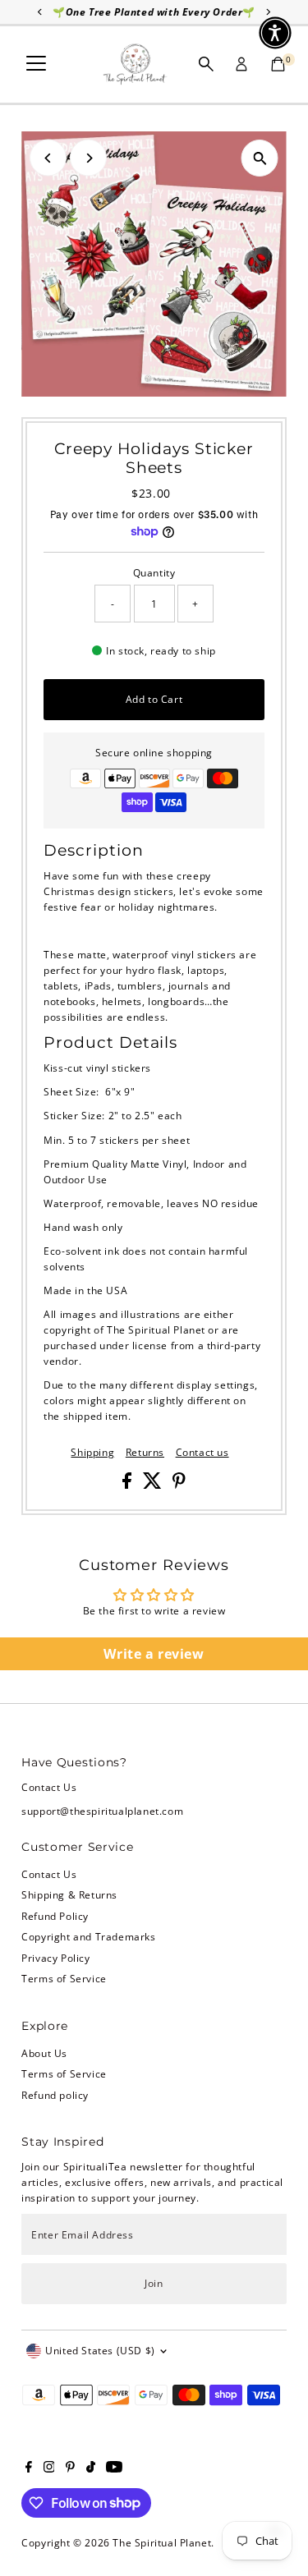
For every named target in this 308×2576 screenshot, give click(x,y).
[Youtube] (114, 2468)
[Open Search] (206, 64)
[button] (275, 33)
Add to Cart (154, 699)
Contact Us (49, 1874)
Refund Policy (55, 1916)
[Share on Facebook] (129, 1485)
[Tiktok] (91, 2468)
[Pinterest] (70, 2468)
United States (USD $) (100, 2350)
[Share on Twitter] (154, 1485)
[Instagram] (49, 2468)
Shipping (92, 1453)
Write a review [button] (154, 1654)
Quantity (154, 572)
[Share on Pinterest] (179, 1485)
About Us (44, 2053)
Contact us (202, 1453)
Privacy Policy (55, 1958)
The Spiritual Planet (162, 2542)
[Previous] (48, 158)
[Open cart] (278, 64)
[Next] (88, 158)
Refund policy (55, 2095)
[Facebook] (29, 2468)
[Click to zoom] (260, 158)
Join (154, 2283)
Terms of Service (64, 1978)
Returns (145, 1453)
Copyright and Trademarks (88, 1936)
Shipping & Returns (69, 1894)
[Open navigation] (36, 64)
